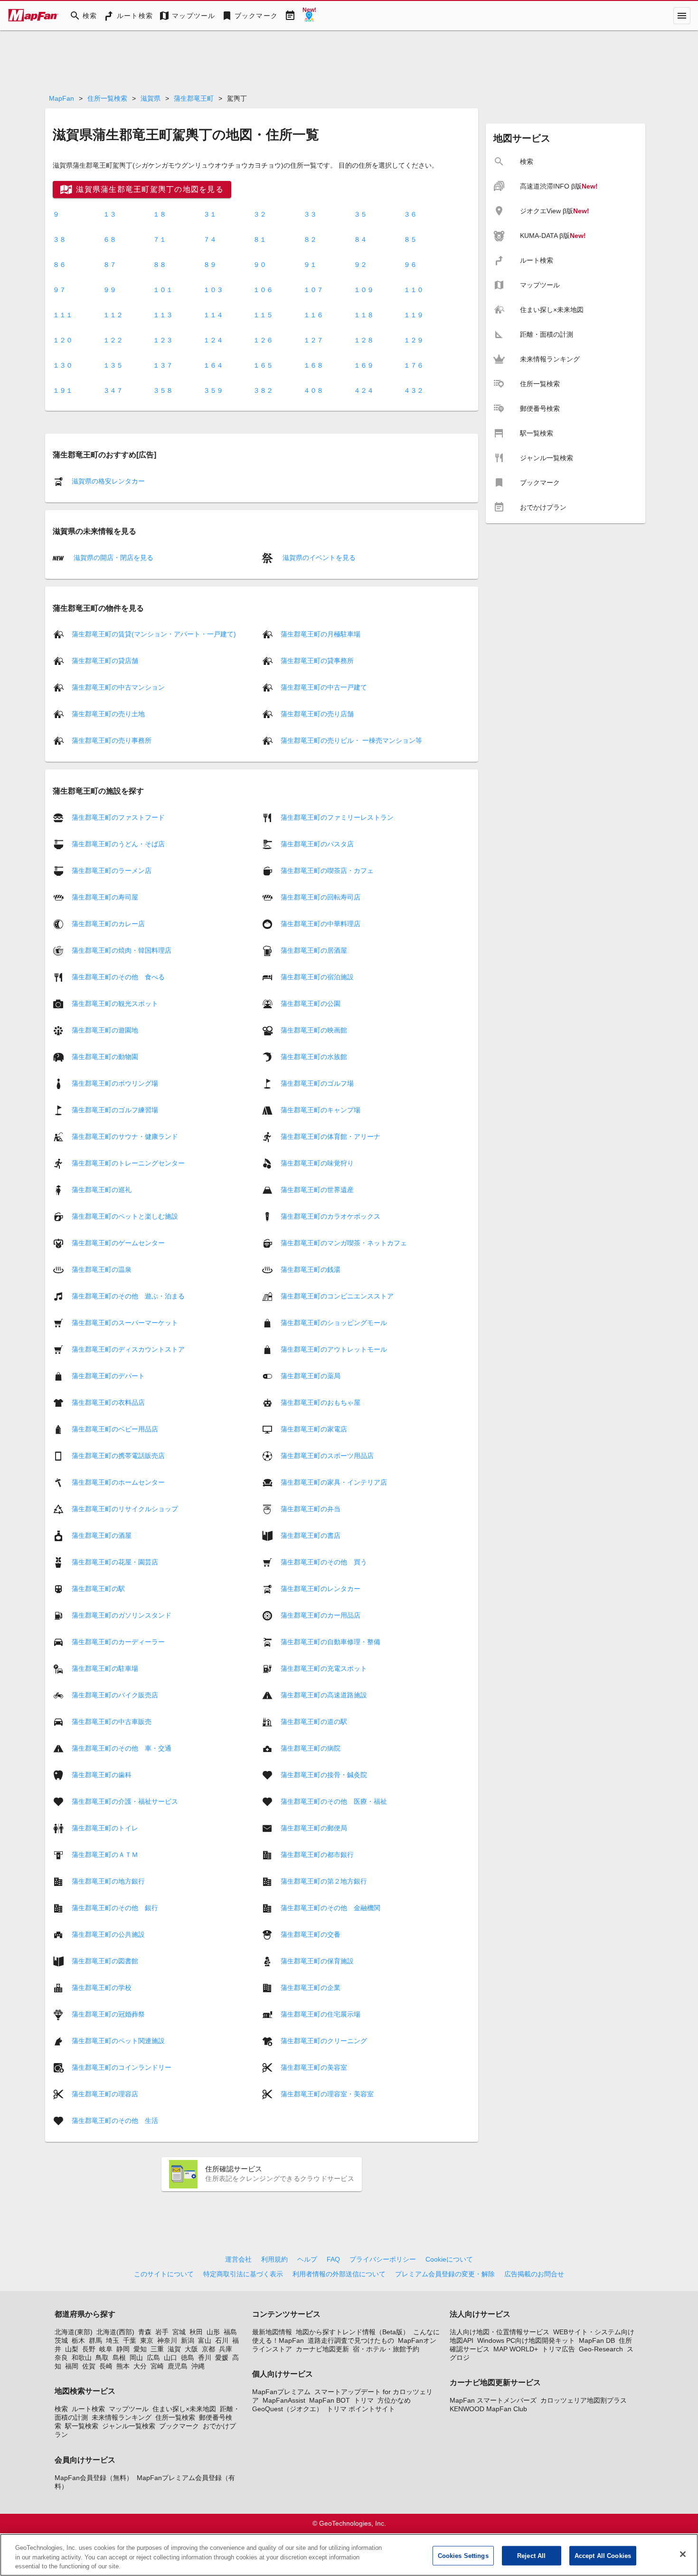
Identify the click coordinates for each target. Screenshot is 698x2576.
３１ (210, 214)
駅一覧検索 (82, 2426)
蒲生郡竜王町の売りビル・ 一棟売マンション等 (351, 740)
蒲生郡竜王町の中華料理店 (321, 923)
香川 (205, 2358)
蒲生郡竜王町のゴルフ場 (317, 1083)
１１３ (163, 315)
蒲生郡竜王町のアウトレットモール (334, 1349)
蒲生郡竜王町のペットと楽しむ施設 (125, 1216)
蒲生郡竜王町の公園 (311, 1003)
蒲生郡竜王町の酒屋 (102, 1535)
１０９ (364, 290)
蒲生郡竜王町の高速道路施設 (324, 1695)
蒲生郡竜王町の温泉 (102, 1269)
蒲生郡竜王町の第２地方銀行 (324, 1881)
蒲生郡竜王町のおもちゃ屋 (321, 1402)
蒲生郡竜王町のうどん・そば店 (118, 843)
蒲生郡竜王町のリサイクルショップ (125, 1508)
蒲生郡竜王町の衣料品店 (108, 1402)
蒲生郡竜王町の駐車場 (105, 1668)
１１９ (414, 315)
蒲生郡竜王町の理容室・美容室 (327, 2093)
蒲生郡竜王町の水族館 (314, 1056)
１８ (160, 214)
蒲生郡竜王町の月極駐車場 (321, 634)
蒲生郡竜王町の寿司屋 (105, 897)
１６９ (364, 365)
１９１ (63, 390)
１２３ (163, 340)
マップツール (129, 2409)
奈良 (61, 2358)
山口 (170, 2358)
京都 (208, 2349)
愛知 (140, 2349)
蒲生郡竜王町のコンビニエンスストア (337, 1296)
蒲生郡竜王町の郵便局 (314, 1828)
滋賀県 (151, 98)
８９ (210, 265)
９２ (360, 265)
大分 (140, 2366)
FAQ (333, 2259)
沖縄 (198, 2366)
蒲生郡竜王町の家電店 (314, 1429)
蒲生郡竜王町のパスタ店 (317, 843)
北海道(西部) (115, 2332)
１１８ (364, 315)
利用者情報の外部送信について (339, 2274)
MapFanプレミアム (281, 2392)
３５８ (163, 390)
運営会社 (238, 2259)
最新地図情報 (272, 2332)
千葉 (130, 2340)
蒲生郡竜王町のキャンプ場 (321, 1109)
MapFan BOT (330, 2400)
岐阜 (106, 2349)
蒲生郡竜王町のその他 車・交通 (122, 1748)
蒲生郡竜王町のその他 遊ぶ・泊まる (128, 1296)
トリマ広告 (558, 2349)
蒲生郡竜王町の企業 (311, 1987)
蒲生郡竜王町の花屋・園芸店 (115, 1562)
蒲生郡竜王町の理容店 (105, 2093)
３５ (360, 214)
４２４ (364, 390)
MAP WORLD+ (516, 2349)
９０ (260, 265)
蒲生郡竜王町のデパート (108, 1375)
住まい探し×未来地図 (184, 2409)
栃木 (78, 2340)
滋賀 (174, 2349)
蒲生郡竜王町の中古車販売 (112, 1721)
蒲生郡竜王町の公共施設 (108, 1934)
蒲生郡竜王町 (194, 98)
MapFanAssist (284, 2400)
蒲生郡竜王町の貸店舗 (105, 661)
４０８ (313, 390)
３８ (59, 239)
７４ (210, 239)
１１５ (263, 315)
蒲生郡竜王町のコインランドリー (122, 2067)
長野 (89, 2349)
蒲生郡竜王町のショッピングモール (334, 1322)
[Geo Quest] (309, 16)
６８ (110, 239)
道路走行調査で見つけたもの (351, 2340)
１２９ (414, 340)
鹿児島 (178, 2366)
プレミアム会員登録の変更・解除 (445, 2274)
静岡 (123, 2349)
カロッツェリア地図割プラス (584, 2400)
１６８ (313, 365)
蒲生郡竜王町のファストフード (118, 817)
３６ (410, 214)
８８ (160, 265)
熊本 (123, 2366)
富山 (205, 2340)
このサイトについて (164, 2274)
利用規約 (274, 2259)
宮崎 (157, 2366)
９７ (59, 290)
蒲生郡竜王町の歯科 (102, 1774)
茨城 (61, 2340)
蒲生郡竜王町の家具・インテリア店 (334, 1482)
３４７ (113, 390)
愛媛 (222, 2358)
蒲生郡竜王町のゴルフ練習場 (115, 1109)
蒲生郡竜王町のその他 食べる (118, 976)
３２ (260, 214)
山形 (213, 2332)
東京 (147, 2340)
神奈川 (167, 2340)
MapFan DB (597, 2340)
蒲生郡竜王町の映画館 (314, 1030)
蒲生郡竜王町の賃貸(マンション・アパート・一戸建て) (154, 634)
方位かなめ (394, 2400)
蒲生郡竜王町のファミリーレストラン (337, 817)
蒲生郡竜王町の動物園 (105, 1056)
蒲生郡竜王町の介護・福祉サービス (125, 1801)
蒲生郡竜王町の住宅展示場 (321, 2014)
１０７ (313, 290)
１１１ (63, 315)
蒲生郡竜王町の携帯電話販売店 (118, 1455)
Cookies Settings (463, 2555)
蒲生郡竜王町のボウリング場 (115, 1083)
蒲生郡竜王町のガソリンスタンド (122, 1615)
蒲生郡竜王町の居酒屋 (314, 950)
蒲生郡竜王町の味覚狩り (317, 1163)
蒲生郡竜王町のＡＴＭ (105, 1854)
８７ (110, 265)
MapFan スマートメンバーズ (493, 2400)
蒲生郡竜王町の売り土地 (108, 714)
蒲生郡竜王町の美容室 (314, 2067)
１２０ (63, 340)
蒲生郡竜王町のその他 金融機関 (330, 1907)
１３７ (163, 365)
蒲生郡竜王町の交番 (311, 1934)
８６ (59, 265)
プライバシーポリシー (383, 2259)
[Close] (683, 2554)
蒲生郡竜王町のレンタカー (321, 1588)
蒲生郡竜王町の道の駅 (314, 1721)
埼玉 (113, 2340)
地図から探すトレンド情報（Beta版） (353, 2332)
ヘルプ (307, 2259)
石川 (222, 2340)
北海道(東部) (74, 2332)
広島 (153, 2358)
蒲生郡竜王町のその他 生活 (115, 2120)
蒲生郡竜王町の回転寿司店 (321, 897)
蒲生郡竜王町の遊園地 (105, 1030)
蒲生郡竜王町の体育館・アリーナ (330, 1136)
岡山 (136, 2358)
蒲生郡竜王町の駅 (98, 1588)
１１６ (313, 315)
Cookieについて (449, 2259)
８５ (410, 239)
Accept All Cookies (603, 2555)
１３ (110, 214)
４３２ (414, 390)
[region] (349, 2555)
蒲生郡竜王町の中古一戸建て (324, 687)
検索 (61, 2409)
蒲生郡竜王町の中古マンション (118, 687)
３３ (310, 214)
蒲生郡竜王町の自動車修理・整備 (330, 1641)
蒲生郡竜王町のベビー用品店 (115, 1429)
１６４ (213, 365)
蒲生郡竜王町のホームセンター (118, 1482)
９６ (410, 265)
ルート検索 (88, 2409)
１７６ (414, 365)
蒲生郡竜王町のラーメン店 (112, 870)
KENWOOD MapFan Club (488, 2409)
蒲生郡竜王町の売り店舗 (317, 714)
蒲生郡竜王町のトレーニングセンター (128, 1163)
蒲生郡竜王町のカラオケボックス (330, 1216)
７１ (160, 239)
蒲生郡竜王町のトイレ (105, 1828)
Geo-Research (601, 2349)
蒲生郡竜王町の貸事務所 (317, 661)
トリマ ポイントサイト (361, 2409)
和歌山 (82, 2358)
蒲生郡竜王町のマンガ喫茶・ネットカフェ (344, 1242)
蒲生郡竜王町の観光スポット (115, 1003)
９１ (310, 265)
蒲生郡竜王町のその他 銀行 (115, 1907)
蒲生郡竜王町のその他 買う (324, 1562)
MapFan (61, 98)
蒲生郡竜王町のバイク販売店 (115, 1695)
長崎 (106, 2366)
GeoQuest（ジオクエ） (288, 2409)
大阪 (191, 2349)
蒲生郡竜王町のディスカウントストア (128, 1349)
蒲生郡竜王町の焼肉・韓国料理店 (122, 950)
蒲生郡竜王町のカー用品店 (321, 1615)
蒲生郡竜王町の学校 (102, 1987)
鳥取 (102, 2358)
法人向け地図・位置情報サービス (500, 2332)
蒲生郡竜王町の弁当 (311, 1508)
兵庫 (226, 2349)
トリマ (364, 2400)
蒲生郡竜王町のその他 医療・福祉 (334, 1801)
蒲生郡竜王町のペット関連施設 (118, 2040)
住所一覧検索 (107, 98)
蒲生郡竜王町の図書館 (105, 1960)
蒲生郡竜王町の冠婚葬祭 (108, 2014)
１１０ (414, 290)
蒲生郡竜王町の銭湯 (311, 1269)
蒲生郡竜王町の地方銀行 (108, 1881)
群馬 (95, 2340)
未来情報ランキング (122, 2417)
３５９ (213, 390)
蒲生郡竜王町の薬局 (311, 1375)
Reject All (531, 2555)
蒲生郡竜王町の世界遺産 (317, 1189)
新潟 (188, 2340)
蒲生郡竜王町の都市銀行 (317, 1854)
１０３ (213, 290)
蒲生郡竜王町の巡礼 (102, 1189)
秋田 (196, 2332)
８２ (310, 239)
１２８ (364, 340)
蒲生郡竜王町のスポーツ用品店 (327, 1455)
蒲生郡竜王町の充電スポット (324, 1668)
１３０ (63, 365)
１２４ (213, 340)
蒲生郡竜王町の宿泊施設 (317, 976)
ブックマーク (179, 2426)
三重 (157, 2349)
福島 (230, 2332)
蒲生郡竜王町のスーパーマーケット (125, 1322)
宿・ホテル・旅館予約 (386, 2349)
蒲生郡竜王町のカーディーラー (118, 1641)
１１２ (113, 315)
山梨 (72, 2349)
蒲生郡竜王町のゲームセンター (118, 1242)
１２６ (263, 340)
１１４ (213, 315)
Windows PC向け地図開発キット (526, 2340)
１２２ (113, 340)
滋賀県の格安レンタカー (108, 481)
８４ (360, 239)
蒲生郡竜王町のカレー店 (108, 923)
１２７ (313, 340)
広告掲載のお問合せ (534, 2274)
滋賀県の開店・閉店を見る (113, 558)
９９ (110, 290)
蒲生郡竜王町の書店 (311, 1535)
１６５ (263, 365)
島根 (119, 2358)
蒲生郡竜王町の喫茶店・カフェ (327, 870)
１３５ (113, 365)
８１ (260, 239)
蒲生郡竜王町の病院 (311, 1748)
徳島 (188, 2358)
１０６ (263, 290)
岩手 (162, 2332)
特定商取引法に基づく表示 (243, 2274)
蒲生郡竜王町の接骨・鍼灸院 (324, 1774)
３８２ (263, 390)
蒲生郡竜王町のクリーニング (324, 2040)
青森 (145, 2332)
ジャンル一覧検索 (129, 2426)
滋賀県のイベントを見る (318, 558)
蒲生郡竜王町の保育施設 (317, 1960)
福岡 (72, 2366)
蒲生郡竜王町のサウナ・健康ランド (125, 1136)
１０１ (163, 290)
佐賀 (89, 2366)
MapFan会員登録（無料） (94, 2478)
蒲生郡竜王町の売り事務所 (112, 740)
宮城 (179, 2332)
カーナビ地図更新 (322, 2349)
